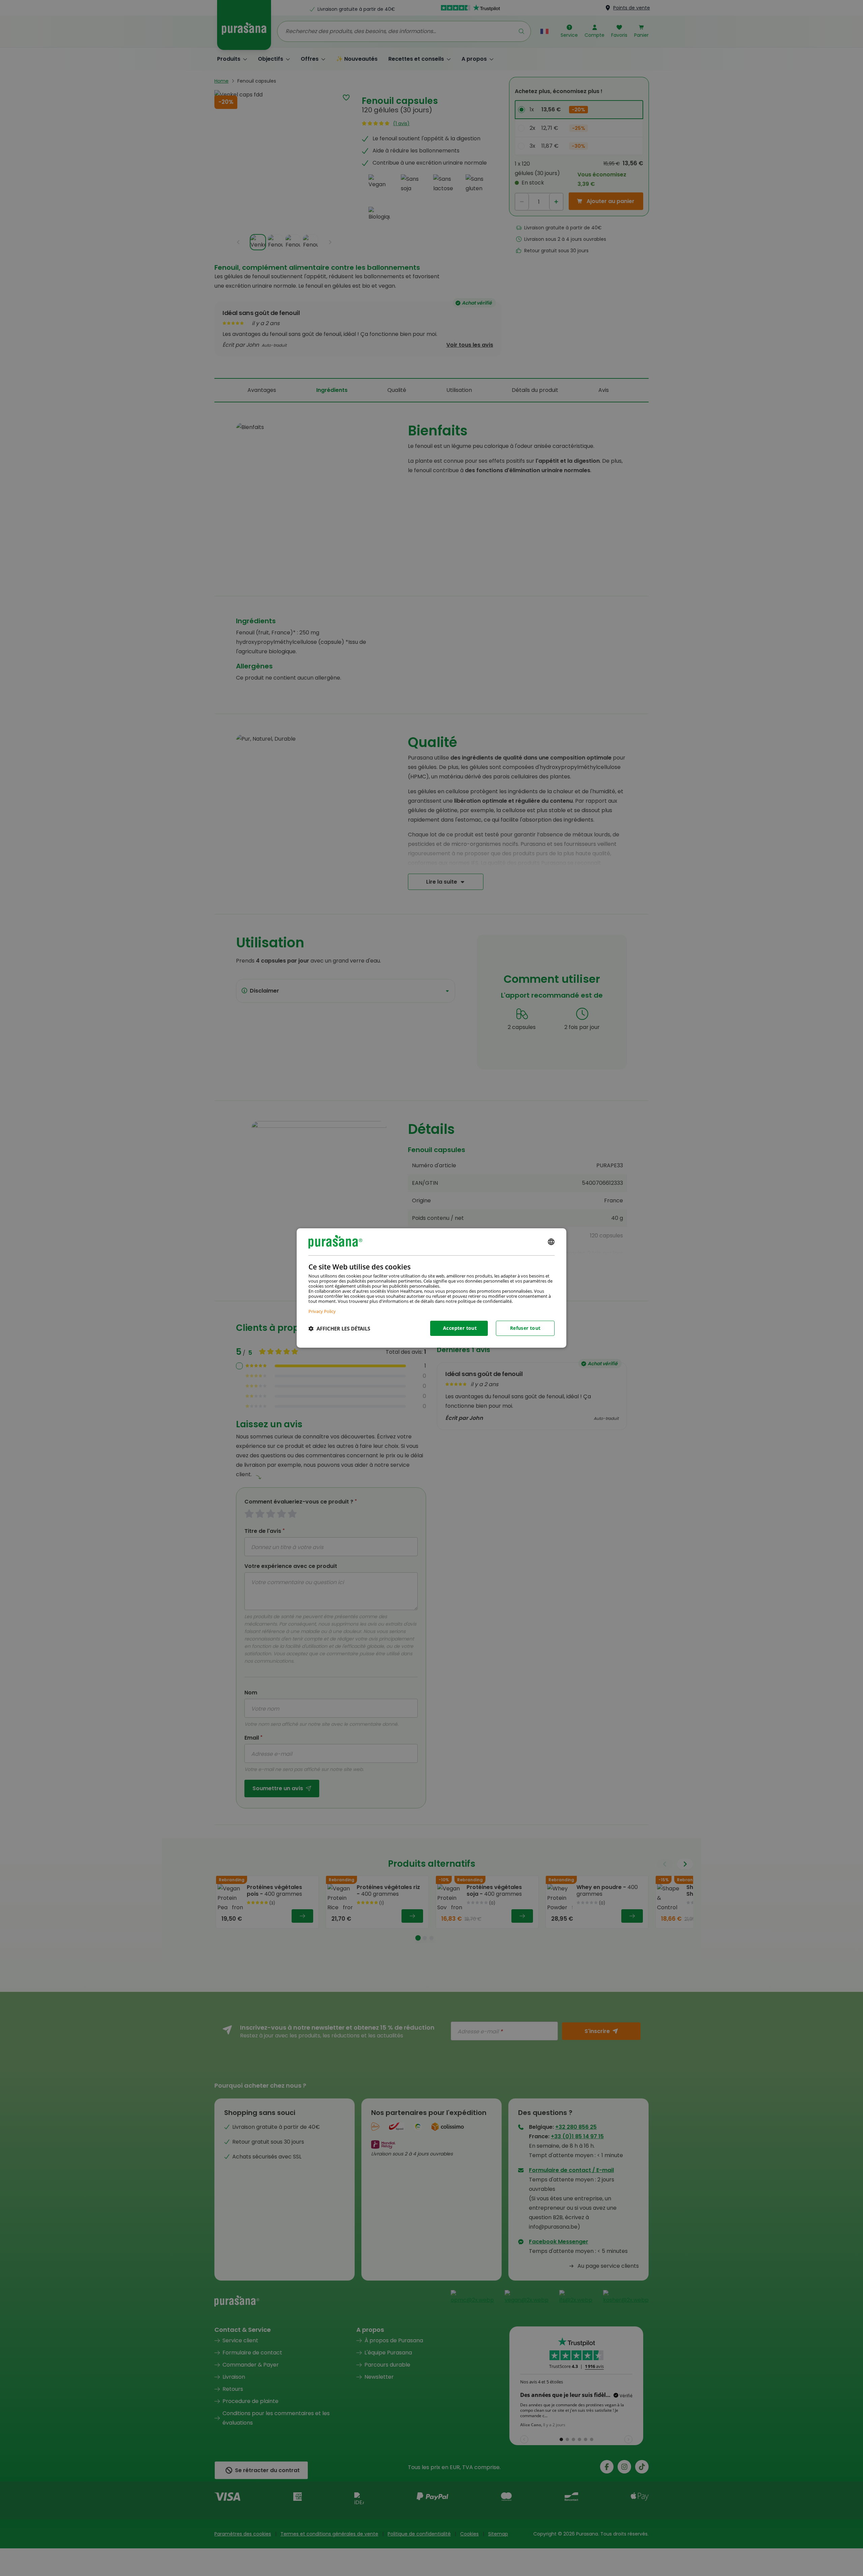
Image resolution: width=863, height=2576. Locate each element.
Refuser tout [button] (525, 1328)
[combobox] (551, 1242)
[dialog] (431, 1288)
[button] (339, 1328)
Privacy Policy (322, 1311)
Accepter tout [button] (460, 1328)
